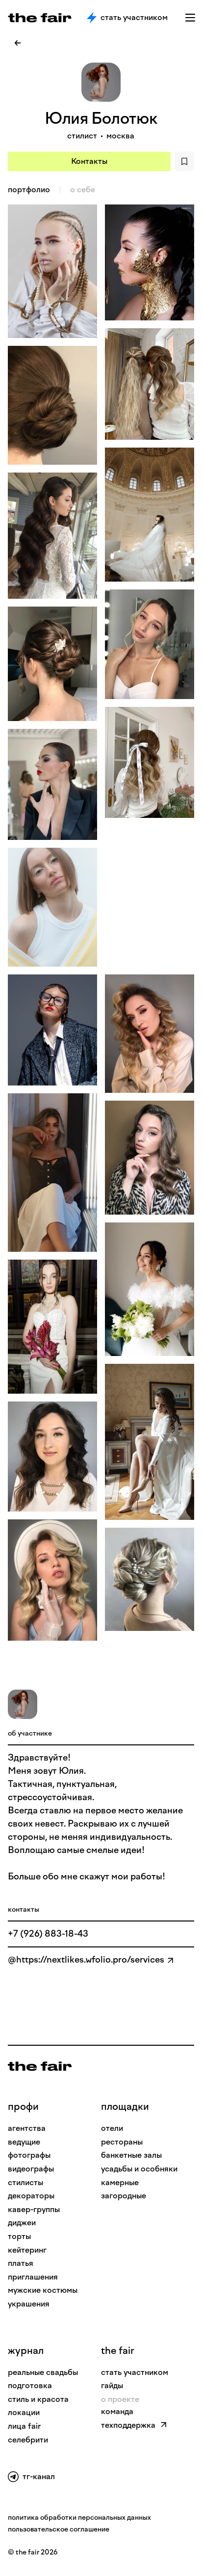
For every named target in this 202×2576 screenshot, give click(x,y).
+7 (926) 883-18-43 (48, 1934)
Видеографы (31, 2169)
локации (24, 2412)
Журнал (26, 2350)
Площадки (125, 2106)
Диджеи (22, 2223)
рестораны (122, 2142)
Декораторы (31, 2196)
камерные (120, 2182)
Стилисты (25, 2182)
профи (23, 2106)
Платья (21, 2263)
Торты (19, 2236)
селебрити (28, 2440)
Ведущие (24, 2142)
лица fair (24, 2426)
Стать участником (134, 17)
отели (112, 2128)
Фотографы (29, 2155)
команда (117, 2411)
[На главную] (40, 2066)
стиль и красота (38, 2399)
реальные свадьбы (43, 2372)
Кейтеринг (27, 2250)
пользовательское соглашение (59, 2529)
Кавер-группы (34, 2209)
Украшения (29, 2304)
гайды (112, 2385)
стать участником (135, 2372)
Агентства (27, 2128)
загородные (124, 2196)
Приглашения (33, 2277)
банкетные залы (131, 2155)
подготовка (30, 2385)
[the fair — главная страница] (40, 18)
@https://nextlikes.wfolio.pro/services (86, 1960)
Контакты (89, 161)
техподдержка (128, 2425)
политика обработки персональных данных (79, 2518)
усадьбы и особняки (139, 2169)
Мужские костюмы (43, 2290)
